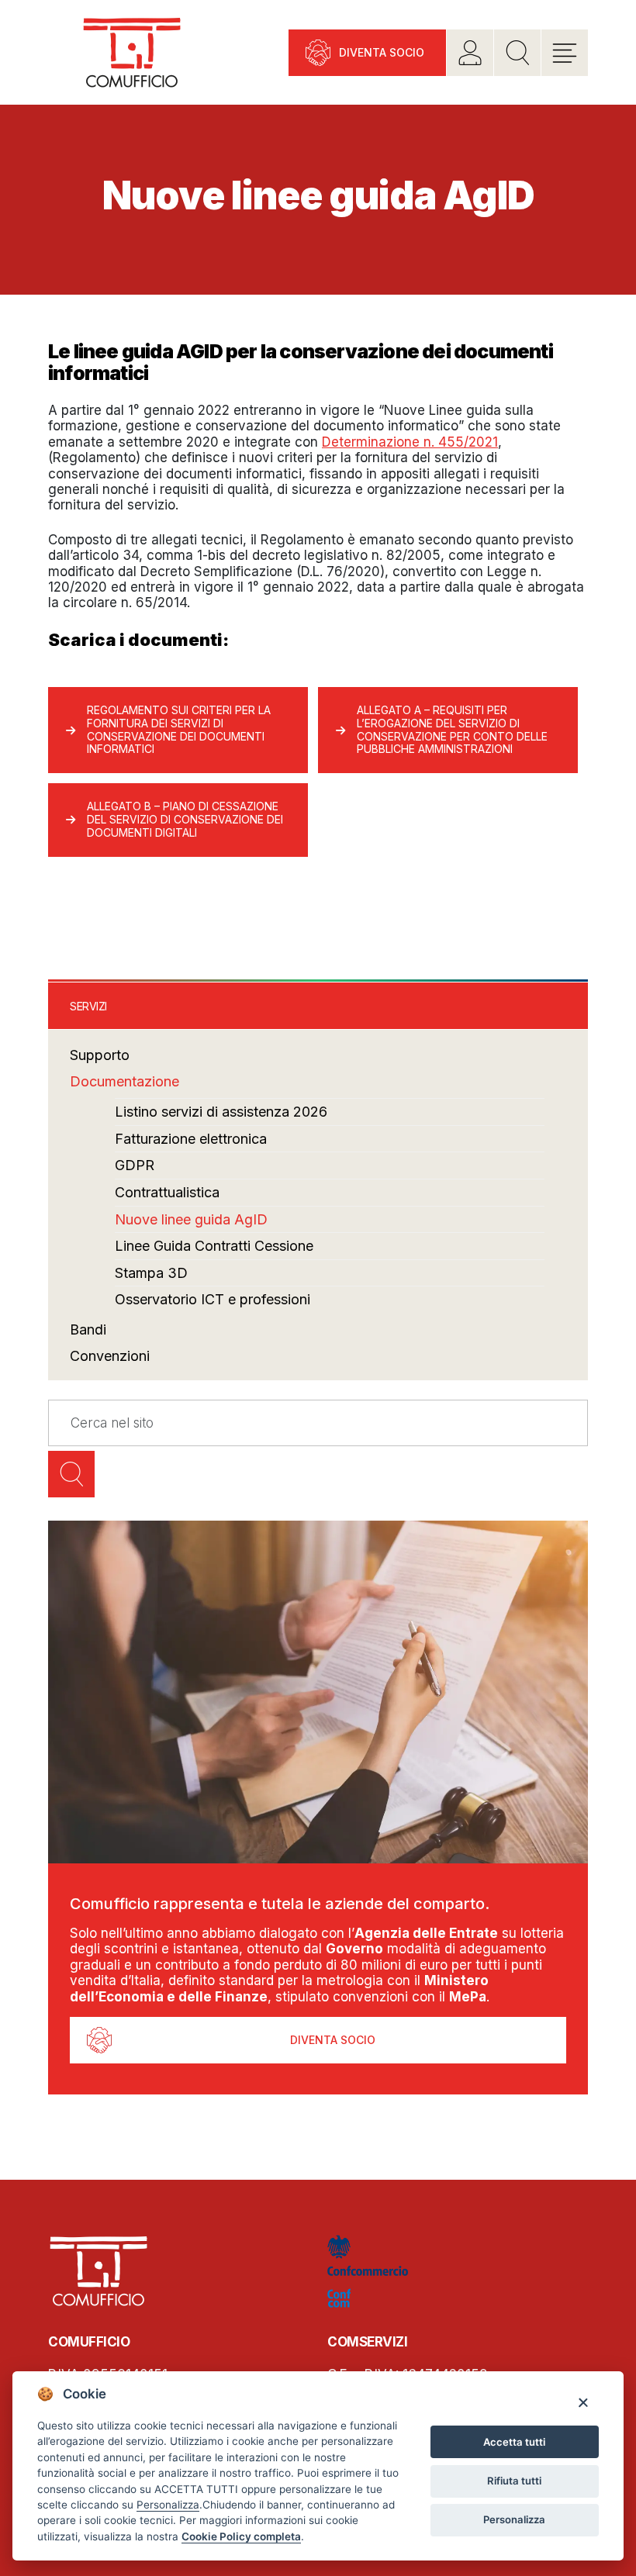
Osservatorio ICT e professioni (213, 1299)
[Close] (583, 2402)
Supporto (100, 1055)
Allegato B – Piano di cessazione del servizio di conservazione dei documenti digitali (185, 819)
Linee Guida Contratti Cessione (214, 1246)
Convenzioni (110, 1356)
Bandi (88, 1329)
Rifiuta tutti (514, 2481)
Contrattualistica (167, 1192)
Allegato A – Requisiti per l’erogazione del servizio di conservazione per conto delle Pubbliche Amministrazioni (452, 729)
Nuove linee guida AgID (191, 1219)
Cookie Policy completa (241, 2536)
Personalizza (514, 2519)
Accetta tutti (514, 2442)
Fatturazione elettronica (191, 1139)
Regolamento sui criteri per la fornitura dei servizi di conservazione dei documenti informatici (179, 729)
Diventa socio (382, 52)
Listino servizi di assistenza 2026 (221, 1112)
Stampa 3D (151, 1273)
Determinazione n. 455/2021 (410, 442)
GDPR (135, 1165)
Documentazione (124, 1081)
